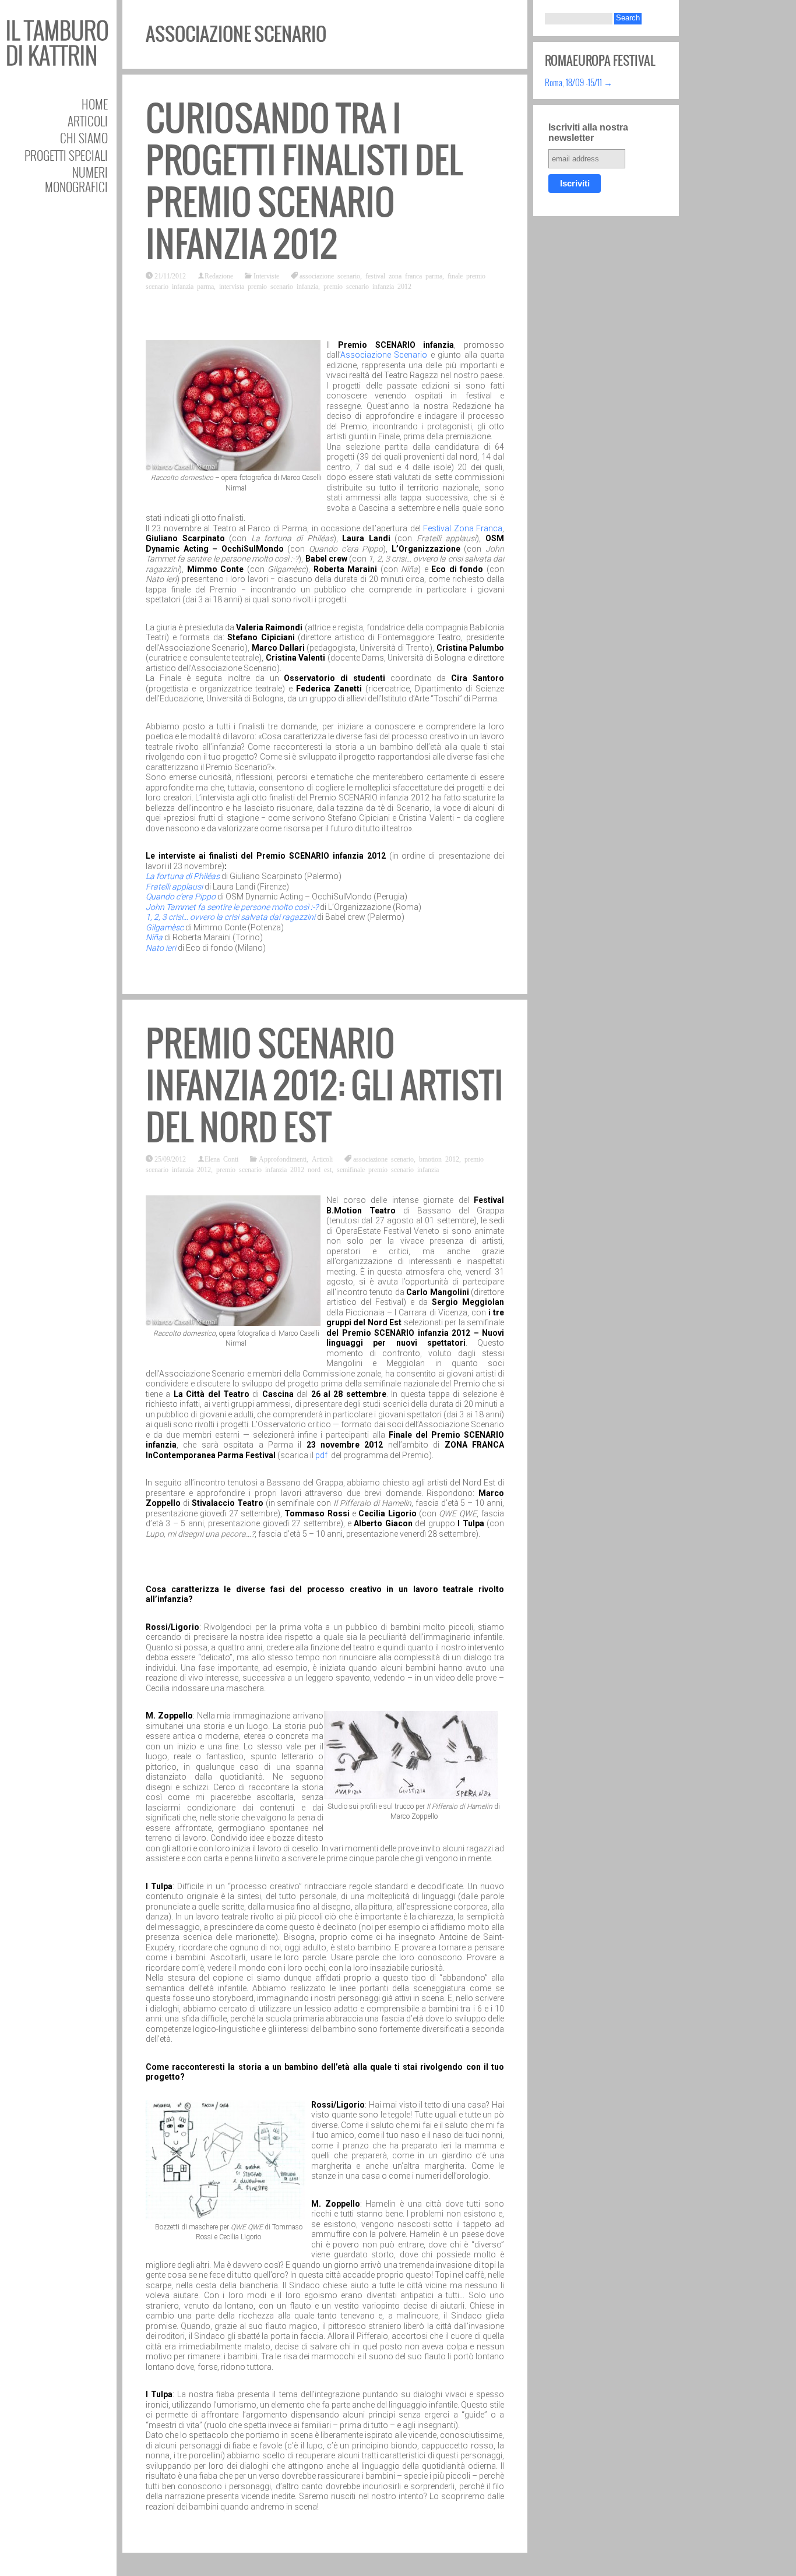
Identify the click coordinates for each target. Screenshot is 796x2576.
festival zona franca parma (404, 276)
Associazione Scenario (384, 355)
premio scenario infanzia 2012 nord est (274, 1169)
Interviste (266, 276)
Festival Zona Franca (463, 528)
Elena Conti (221, 1159)
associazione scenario (330, 276)
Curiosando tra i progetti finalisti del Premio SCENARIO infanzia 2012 (304, 181)
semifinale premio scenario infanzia (388, 1169)
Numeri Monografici (76, 179)
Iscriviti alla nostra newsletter (588, 133)
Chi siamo (84, 138)
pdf (322, 1455)
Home (95, 104)
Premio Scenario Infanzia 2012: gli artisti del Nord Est (325, 1086)
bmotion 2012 (439, 1159)
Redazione (219, 276)
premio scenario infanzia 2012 (367, 286)
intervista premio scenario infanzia (269, 286)
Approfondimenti (283, 1159)
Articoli (88, 121)
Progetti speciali (66, 155)
